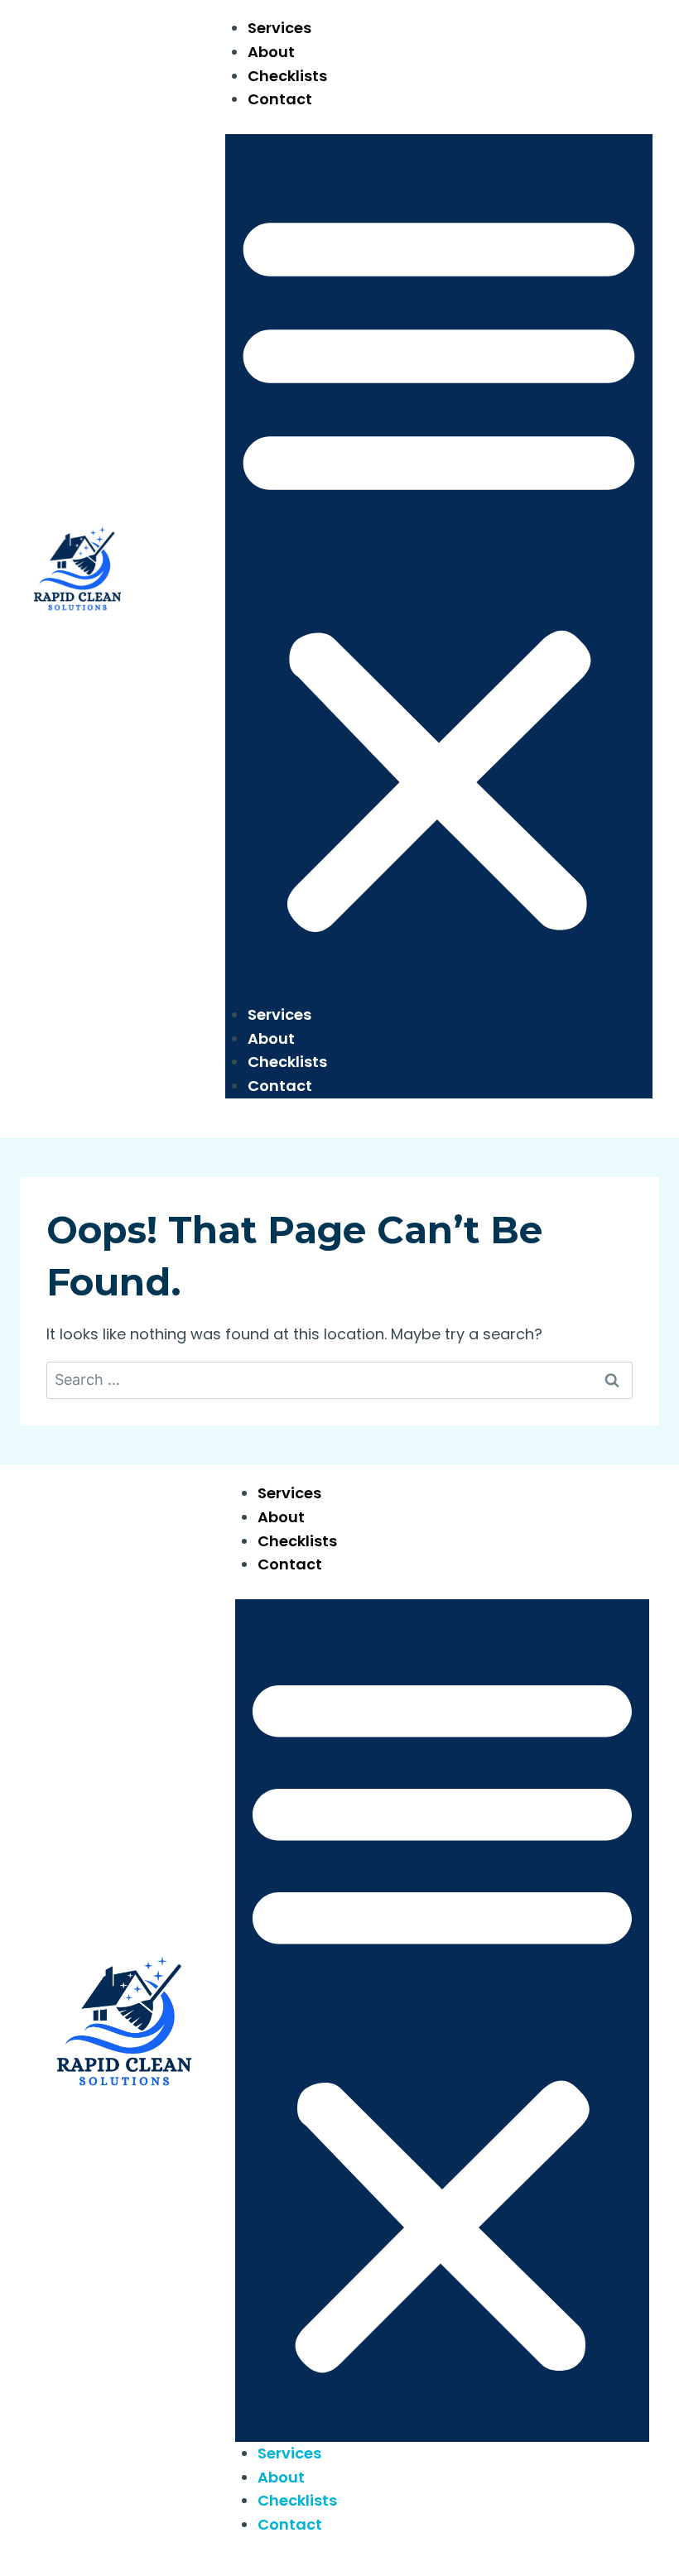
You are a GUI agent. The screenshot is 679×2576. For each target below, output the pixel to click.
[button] (439, 569)
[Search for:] (339, 1379)
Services (279, 28)
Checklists (287, 76)
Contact (280, 99)
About (271, 52)
